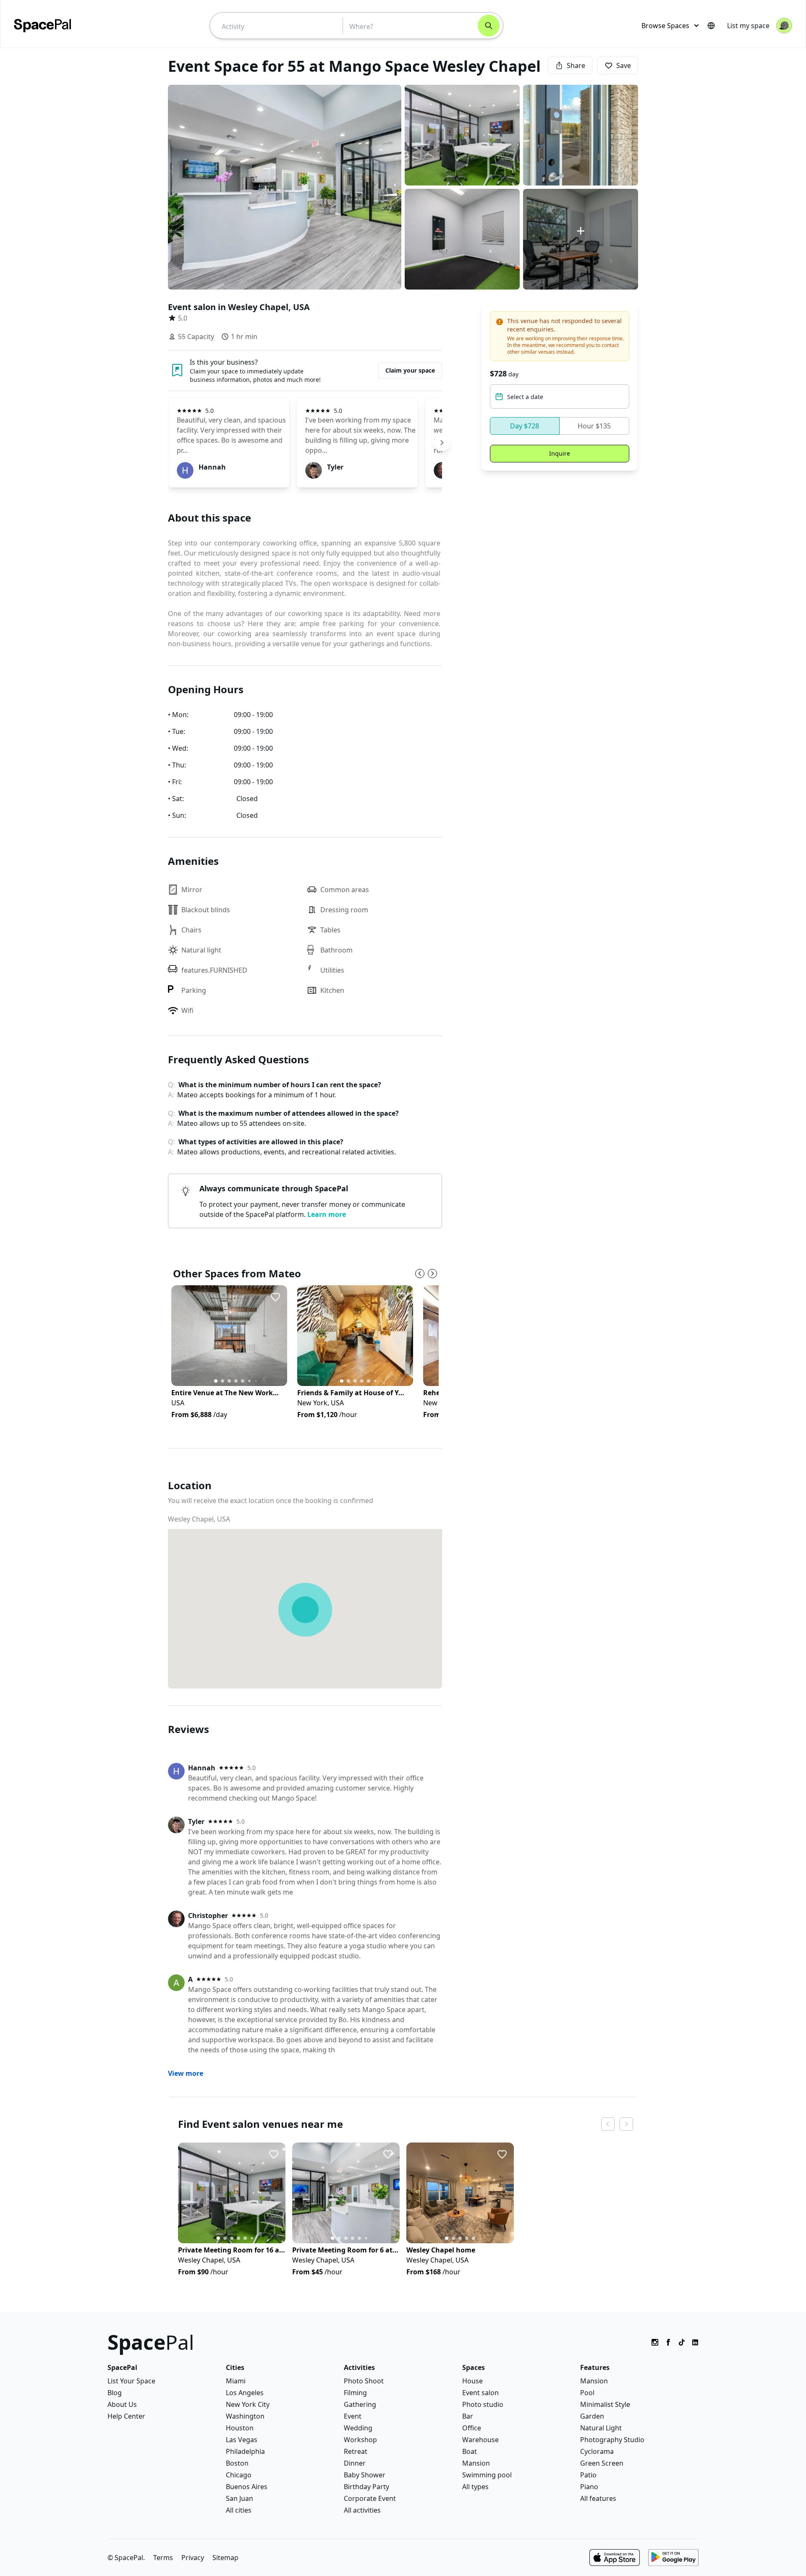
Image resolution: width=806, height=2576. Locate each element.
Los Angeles (245, 2393)
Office (472, 2428)
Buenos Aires (247, 2487)
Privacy (193, 2558)
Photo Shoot (364, 2381)
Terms (163, 2558)
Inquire (560, 453)
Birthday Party (366, 2487)
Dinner (355, 2463)
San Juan (239, 2498)
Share (576, 65)
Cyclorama (597, 2451)
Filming (355, 2393)
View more (186, 2073)
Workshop (360, 2440)
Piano (589, 2487)
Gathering (360, 2404)
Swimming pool (487, 2475)
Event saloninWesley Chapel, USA (239, 307)
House (472, 2381)
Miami (236, 2381)
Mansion (476, 2463)
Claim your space (410, 370)
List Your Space (131, 2381)
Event (353, 2416)
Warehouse (480, 2440)
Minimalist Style (605, 2404)
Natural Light (601, 2428)
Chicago (239, 2475)
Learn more (327, 1214)
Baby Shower (365, 2475)
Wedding (358, 2428)
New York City (248, 2404)
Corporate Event (370, 2498)
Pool (587, 2393)
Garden (592, 2416)
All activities (362, 2510)
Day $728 (525, 426)
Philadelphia (245, 2451)
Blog (115, 2393)
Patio (588, 2475)
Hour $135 (594, 426)
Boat (470, 2451)
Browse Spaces (665, 26)
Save (624, 65)
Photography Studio (612, 2440)
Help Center (126, 2416)
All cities (239, 2510)
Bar (468, 2416)
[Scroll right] (442, 443)
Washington (245, 2416)
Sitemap (225, 2558)
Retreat (356, 2451)
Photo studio (483, 2404)
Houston (240, 2428)
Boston (237, 2463)
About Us (122, 2404)
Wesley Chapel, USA (199, 1519)
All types (475, 2487)
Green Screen (602, 2463)
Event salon (480, 2393)
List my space (748, 26)
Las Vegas (242, 2440)
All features (598, 2498)
